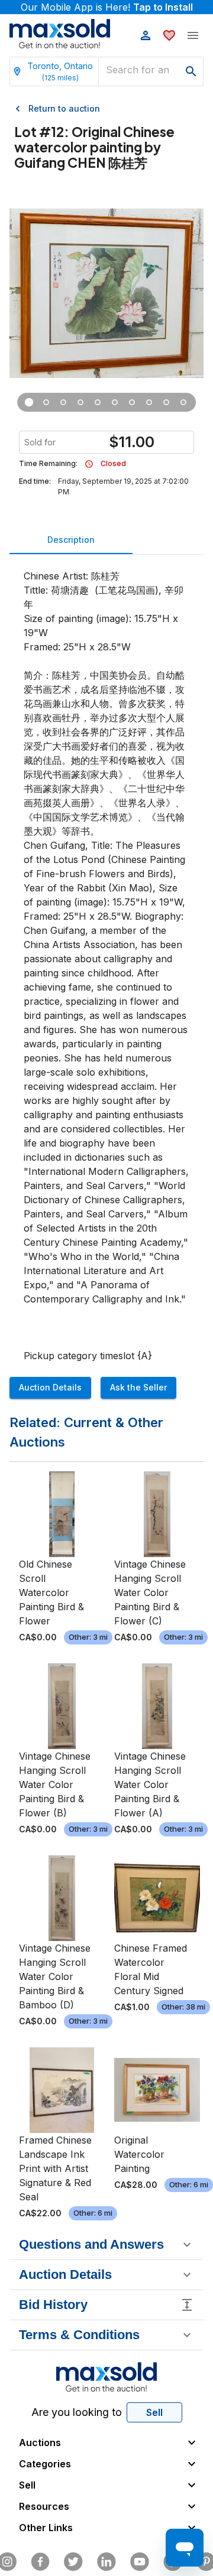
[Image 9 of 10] (167, 402)
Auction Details (50, 1387)
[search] (191, 71)
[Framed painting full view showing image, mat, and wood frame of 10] (29, 402)
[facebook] (40, 2562)
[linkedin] (106, 2562)
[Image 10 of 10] (184, 402)
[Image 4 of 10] (81, 402)
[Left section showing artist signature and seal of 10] (64, 402)
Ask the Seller (138, 1387)
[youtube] (140, 2562)
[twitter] (73, 2562)
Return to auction (64, 108)
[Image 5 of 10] (98, 402)
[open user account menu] (146, 35)
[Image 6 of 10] (115, 402)
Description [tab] (71, 540)
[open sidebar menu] (193, 35)
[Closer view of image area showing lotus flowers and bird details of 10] (46, 402)
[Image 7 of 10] (132, 402)
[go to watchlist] (169, 35)
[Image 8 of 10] (149, 402)
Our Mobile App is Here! (107, 7)
